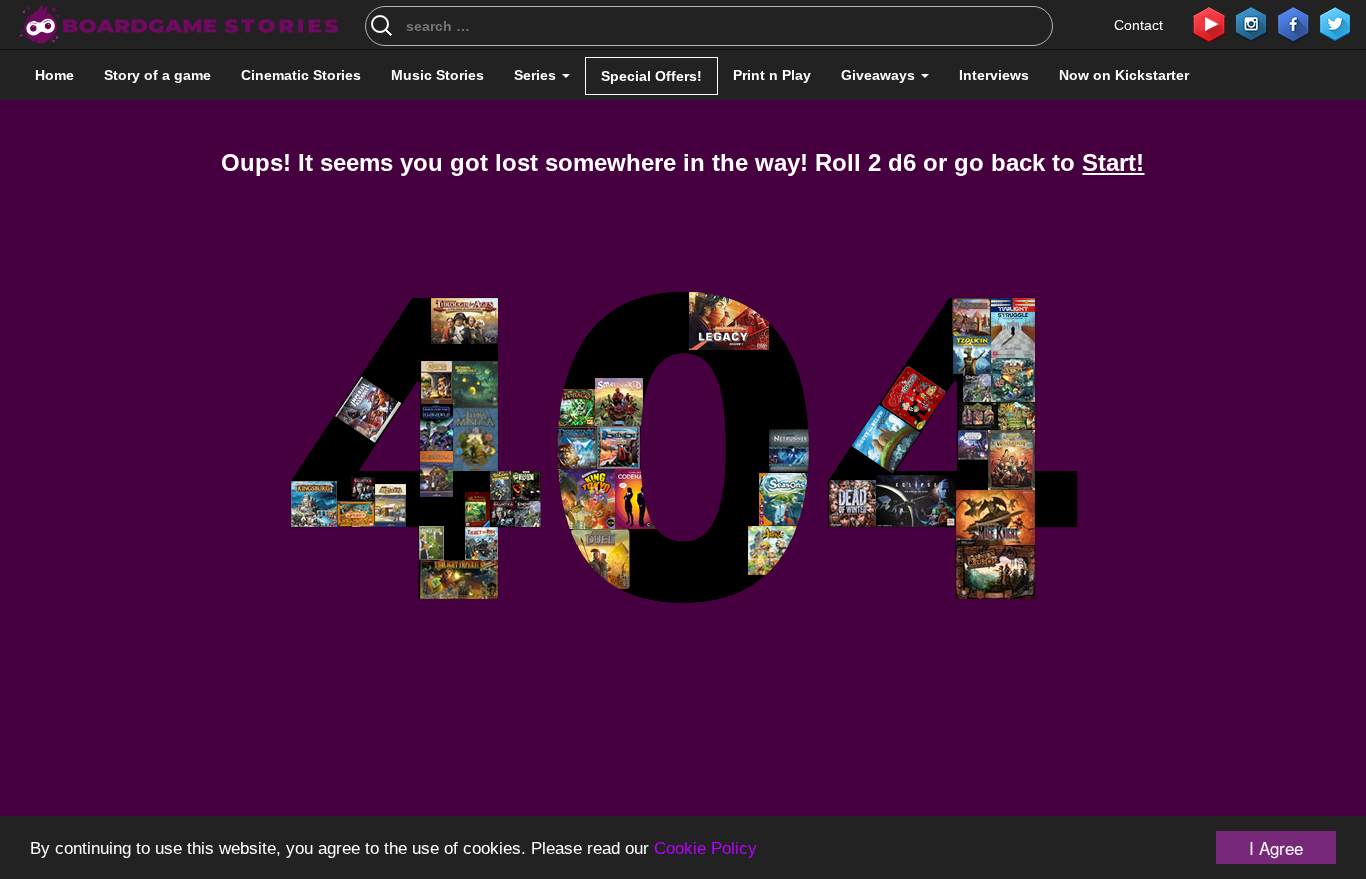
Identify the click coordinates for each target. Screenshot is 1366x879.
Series (537, 75)
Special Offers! (651, 76)
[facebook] (1293, 23)
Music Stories (437, 75)
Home (54, 75)
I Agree (1276, 847)
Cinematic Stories (301, 75)
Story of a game (157, 75)
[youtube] (1209, 23)
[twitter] (1335, 23)
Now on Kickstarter (1124, 75)
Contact (1138, 25)
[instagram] (1251, 23)
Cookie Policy (705, 848)
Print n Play (772, 75)
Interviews (994, 75)
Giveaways (880, 75)
